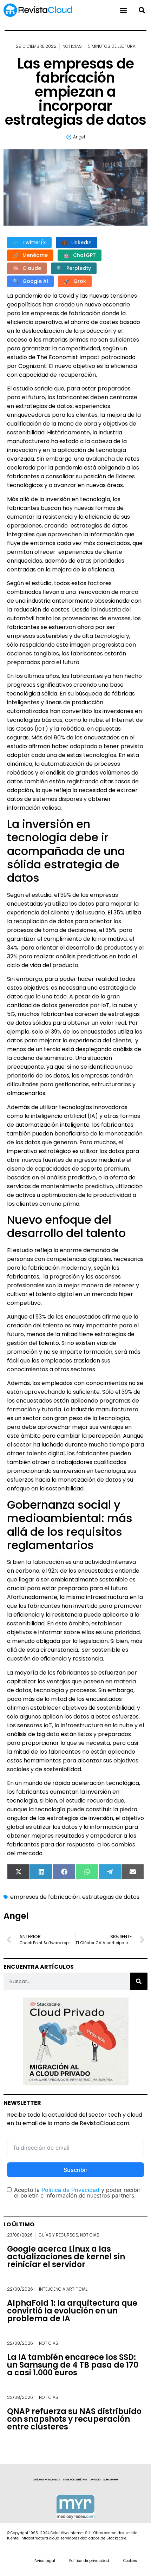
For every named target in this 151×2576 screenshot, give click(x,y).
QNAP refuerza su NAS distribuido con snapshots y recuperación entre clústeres (74, 2419)
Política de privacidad (89, 2561)
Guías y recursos (58, 2235)
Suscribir (75, 2170)
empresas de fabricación (45, 1897)
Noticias (72, 46)
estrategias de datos (111, 1897)
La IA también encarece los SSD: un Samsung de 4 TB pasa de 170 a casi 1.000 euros (73, 2365)
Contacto (95, 2480)
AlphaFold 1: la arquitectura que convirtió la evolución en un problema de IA (72, 2311)
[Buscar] (139, 1981)
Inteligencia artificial (63, 2289)
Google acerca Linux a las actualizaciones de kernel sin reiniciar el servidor (66, 2257)
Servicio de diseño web (75, 2480)
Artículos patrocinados (47, 2480)
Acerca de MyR (111, 2480)
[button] (142, 10)
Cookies (130, 2561)
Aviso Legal (45, 2561)
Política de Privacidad (70, 2190)
